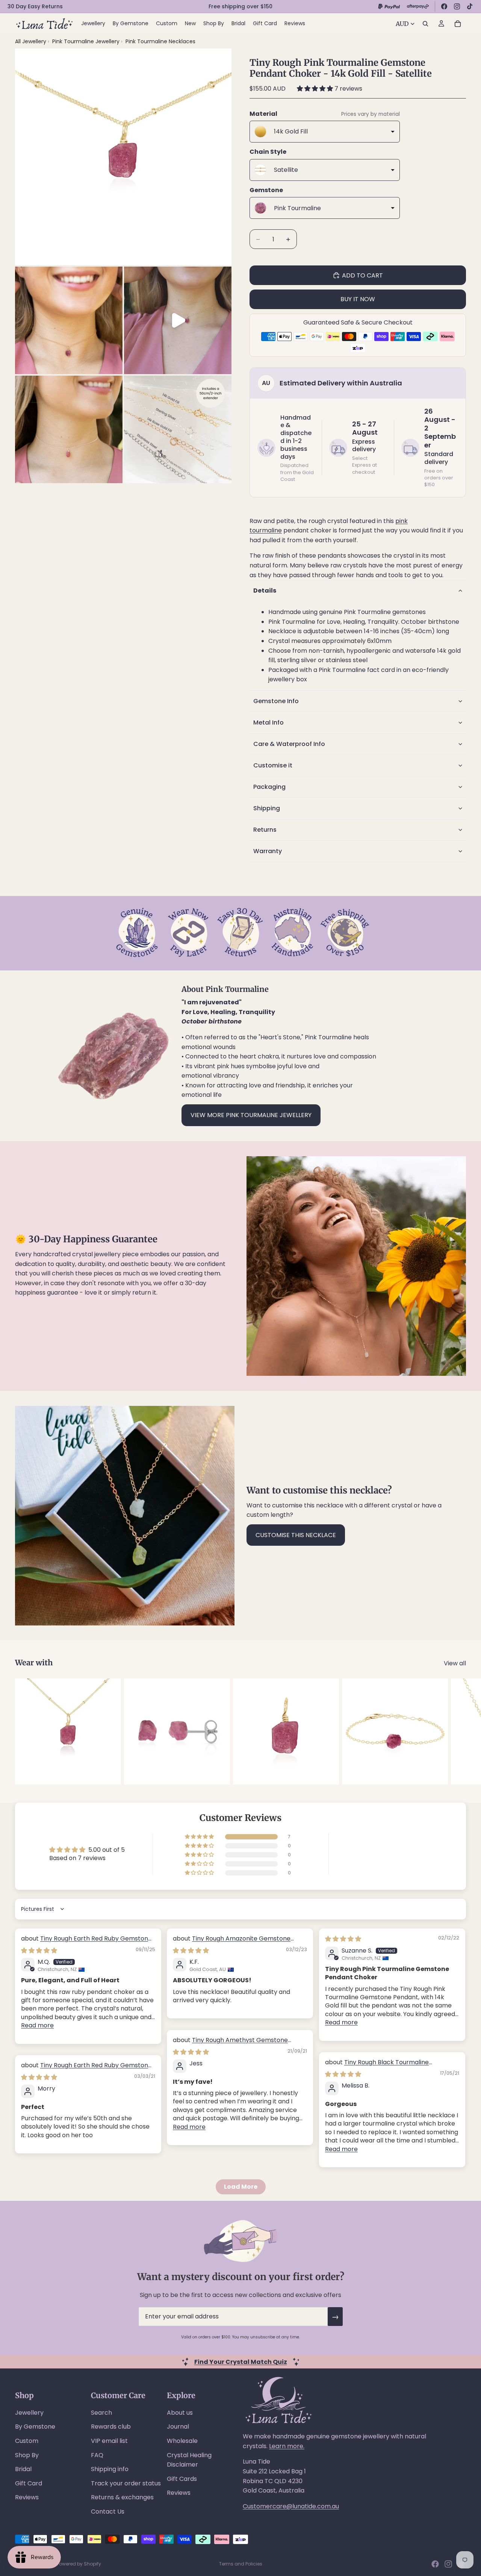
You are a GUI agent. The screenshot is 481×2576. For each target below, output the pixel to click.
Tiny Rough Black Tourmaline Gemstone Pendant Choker (377, 2066)
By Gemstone (35, 2427)
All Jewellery (31, 41)
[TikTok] (470, 6)
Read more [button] (37, 2025)
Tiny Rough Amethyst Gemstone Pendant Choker (230, 2044)
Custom (27, 2441)
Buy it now (358, 299)
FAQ (97, 2455)
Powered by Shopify (79, 2564)
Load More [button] (241, 2187)
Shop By (27, 2455)
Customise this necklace (296, 1535)
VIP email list (109, 2441)
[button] (316, 89)
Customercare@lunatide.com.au (291, 2506)
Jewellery (29, 2413)
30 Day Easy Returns (35, 6)
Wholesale (182, 2441)
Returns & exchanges (122, 2497)
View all (455, 1663)
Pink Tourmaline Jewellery (87, 41)
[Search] (425, 24)
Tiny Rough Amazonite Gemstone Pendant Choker (232, 1943)
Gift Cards (182, 2479)
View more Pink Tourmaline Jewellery (251, 1115)
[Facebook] (444, 6)
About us (180, 2413)
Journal (178, 2427)
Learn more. (287, 2446)
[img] (39, 1951)
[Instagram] (457, 6)
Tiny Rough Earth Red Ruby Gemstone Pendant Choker (86, 1943)
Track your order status (126, 2483)
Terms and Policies (241, 2564)
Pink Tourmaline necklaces (160, 41)
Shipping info (110, 2469)
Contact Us (108, 2512)
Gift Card (29, 2483)
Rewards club (111, 2427)
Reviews (27, 2497)
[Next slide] (458, 1731)
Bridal (23, 2469)
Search (101, 2413)
